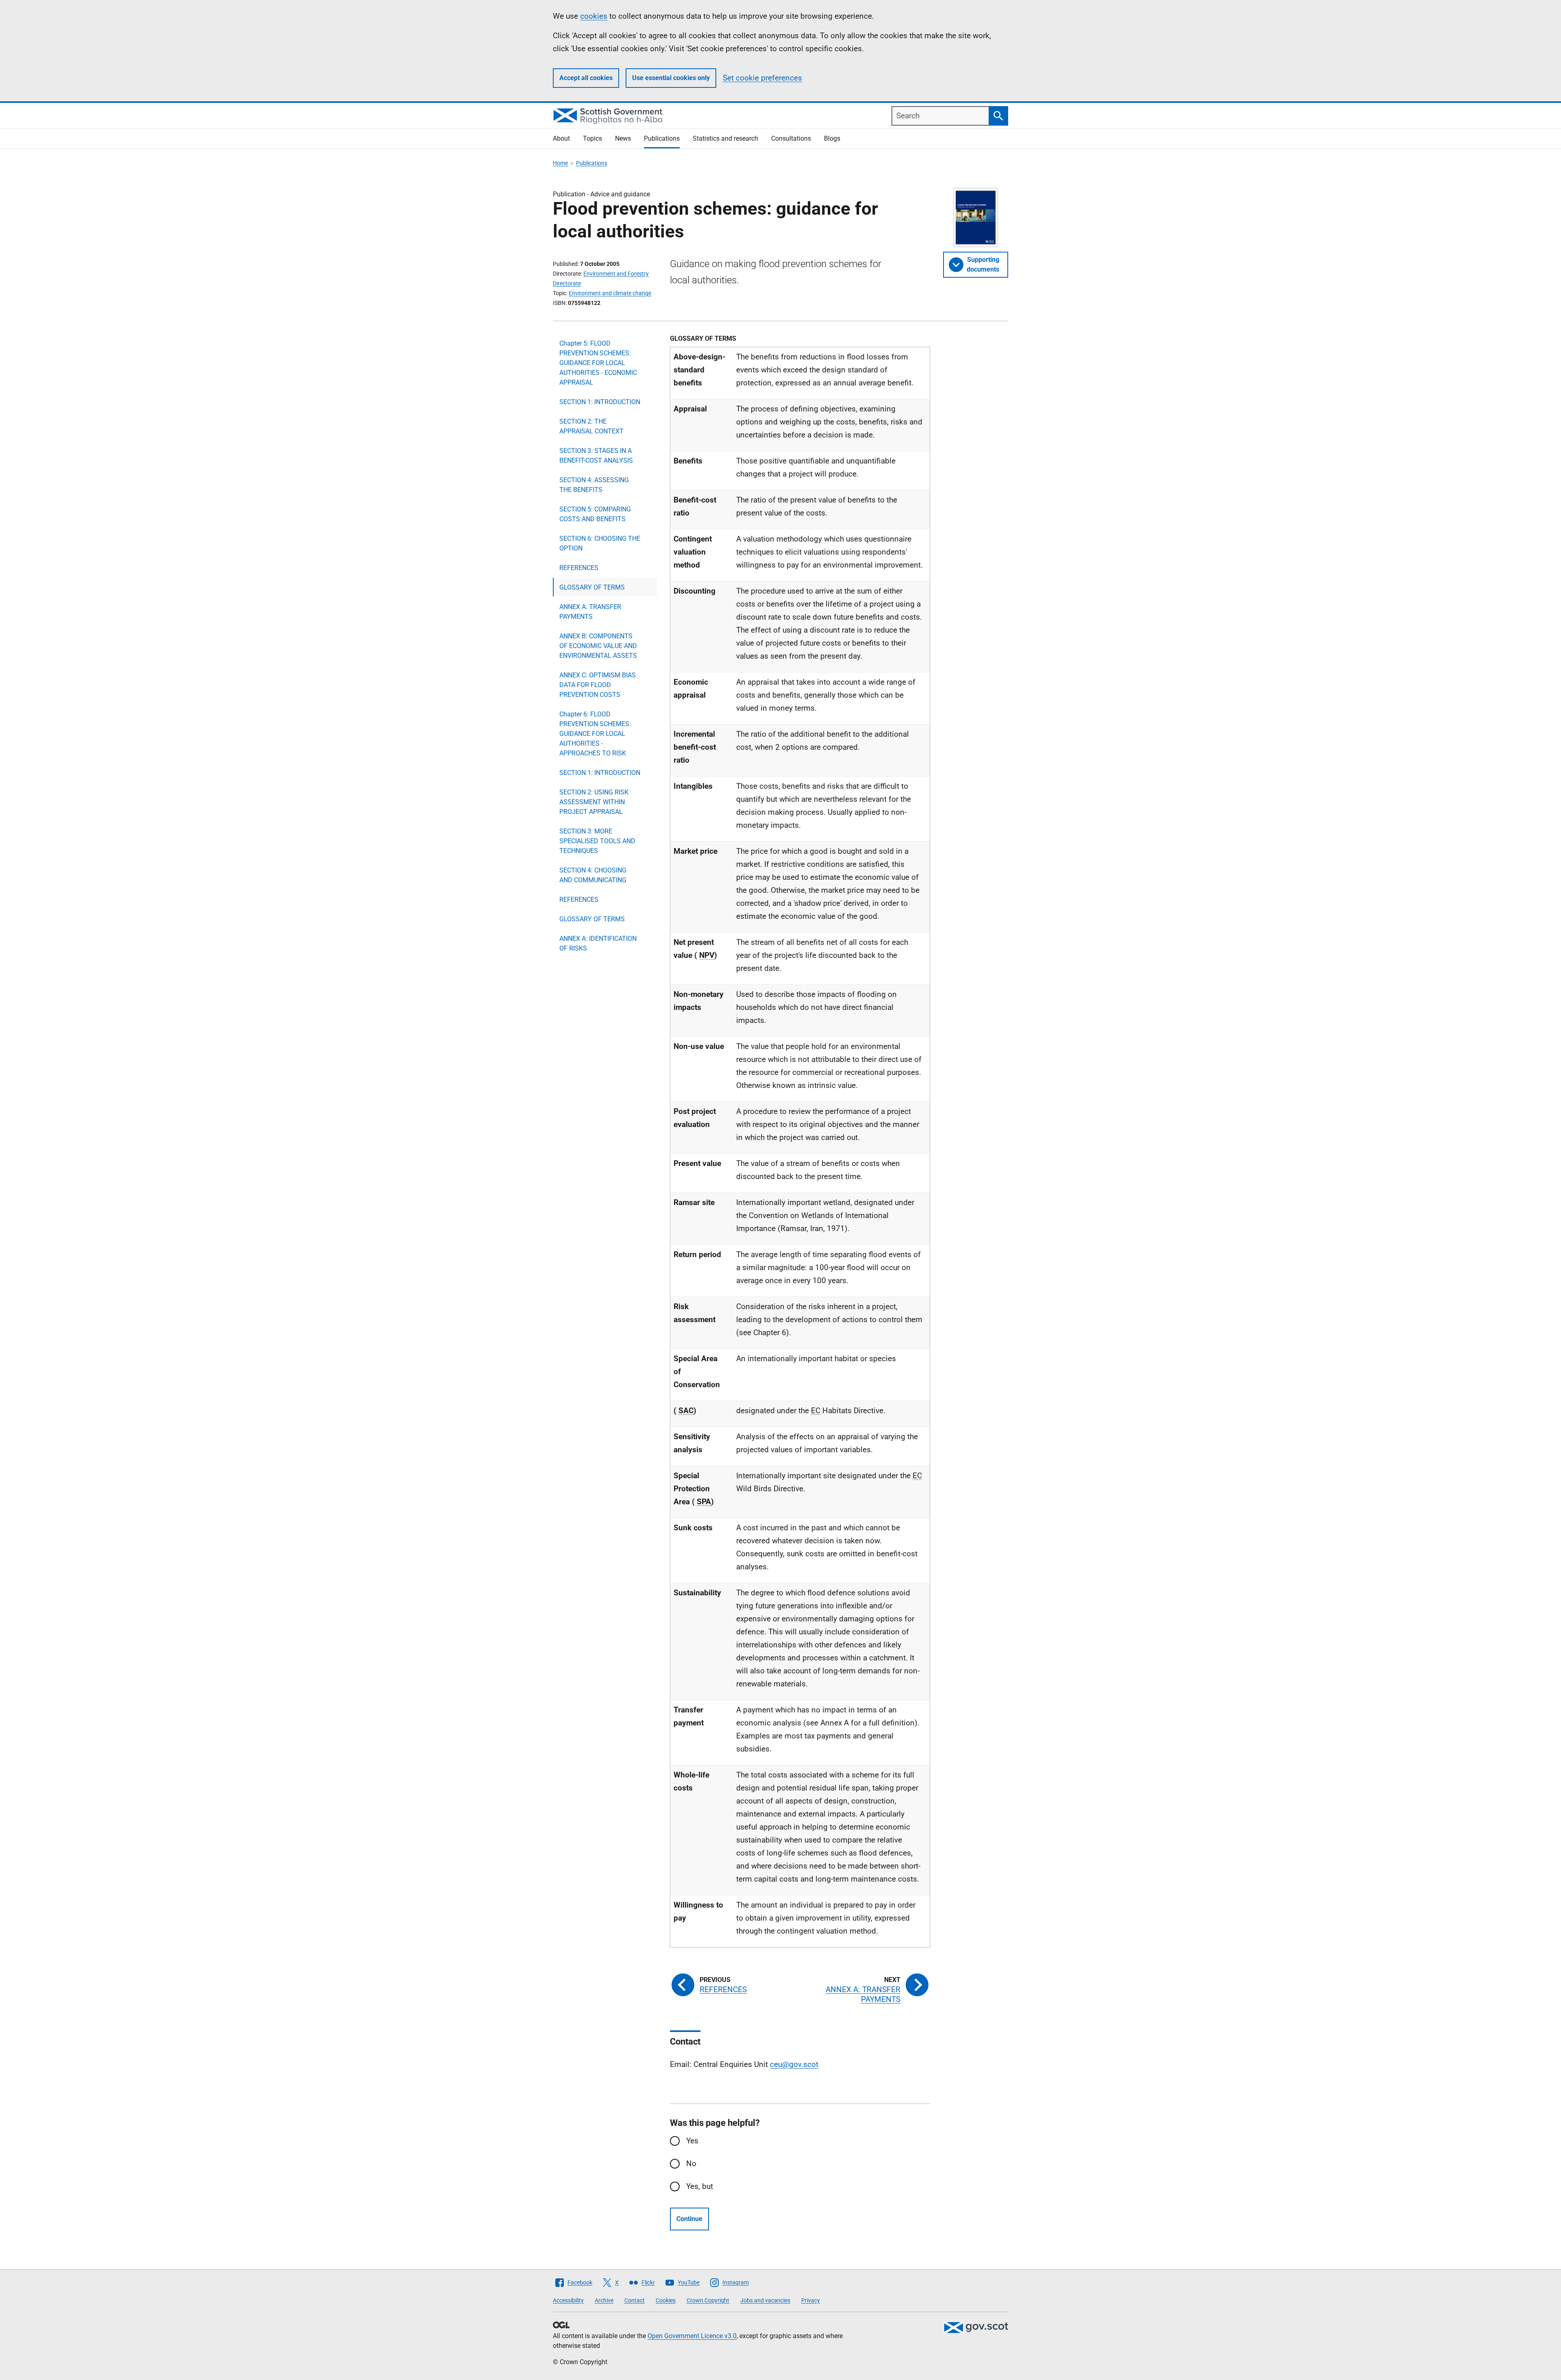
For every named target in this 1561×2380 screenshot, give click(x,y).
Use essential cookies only (671, 78)
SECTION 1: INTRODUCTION (600, 402)
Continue (689, 2219)
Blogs (832, 138)
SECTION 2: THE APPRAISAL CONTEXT (591, 426)
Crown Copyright (708, 2300)
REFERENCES (579, 568)
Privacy (811, 2300)
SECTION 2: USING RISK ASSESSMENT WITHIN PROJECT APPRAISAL (594, 802)
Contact (635, 2300)
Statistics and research (725, 138)
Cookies (666, 2300)
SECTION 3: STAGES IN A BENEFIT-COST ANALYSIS (596, 456)
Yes (692, 2141)
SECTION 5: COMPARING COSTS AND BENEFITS (595, 514)
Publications (662, 138)
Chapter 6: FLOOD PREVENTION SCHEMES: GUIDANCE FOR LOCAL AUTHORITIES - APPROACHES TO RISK (595, 734)
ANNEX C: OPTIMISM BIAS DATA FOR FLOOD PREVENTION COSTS (598, 685)
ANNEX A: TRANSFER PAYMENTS (590, 612)
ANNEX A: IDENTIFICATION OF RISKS (598, 943)
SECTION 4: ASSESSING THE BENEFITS (594, 485)
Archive (604, 2300)
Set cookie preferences (762, 78)
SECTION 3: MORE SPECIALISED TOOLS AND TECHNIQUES (597, 841)
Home (560, 163)
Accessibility (568, 2300)
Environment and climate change (610, 293)
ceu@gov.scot (794, 2064)
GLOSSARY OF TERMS (592, 587)
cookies (594, 16)
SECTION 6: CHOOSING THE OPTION (600, 543)
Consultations (791, 138)
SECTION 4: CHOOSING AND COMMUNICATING (593, 875)
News (623, 138)
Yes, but (700, 2186)
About (561, 138)
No (691, 2164)
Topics (592, 138)
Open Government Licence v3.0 (692, 2336)
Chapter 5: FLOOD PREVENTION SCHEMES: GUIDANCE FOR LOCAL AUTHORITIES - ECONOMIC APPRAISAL (598, 363)
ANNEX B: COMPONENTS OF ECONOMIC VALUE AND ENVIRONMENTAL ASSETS (598, 646)
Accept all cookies (586, 78)
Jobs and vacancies (765, 2300)
